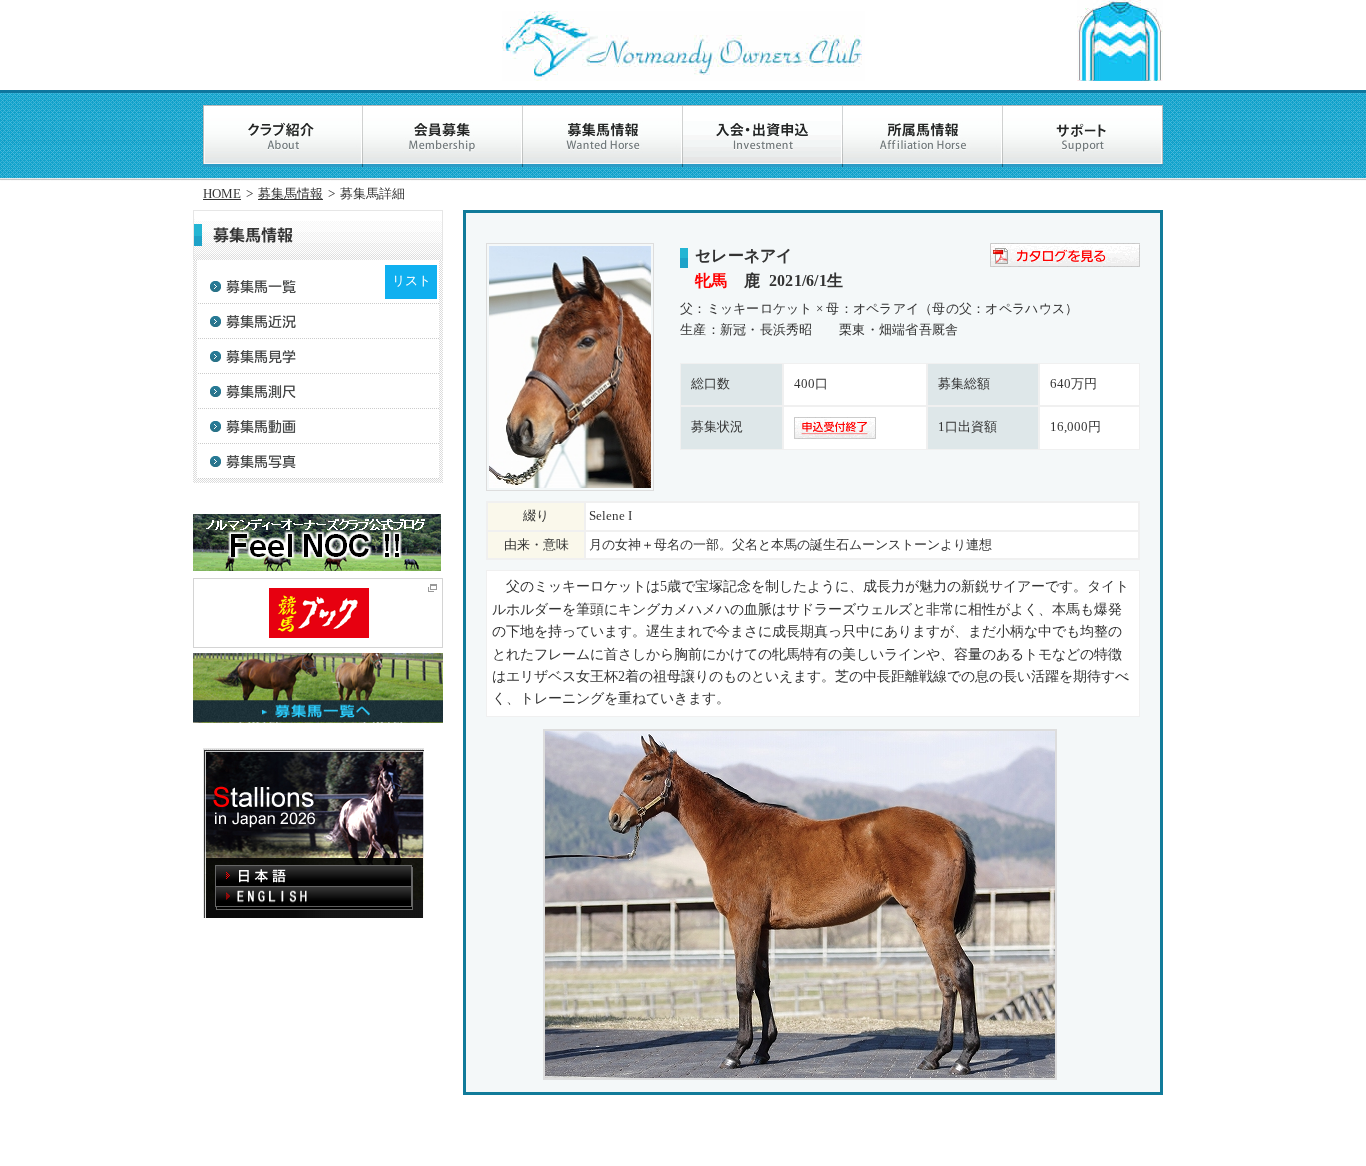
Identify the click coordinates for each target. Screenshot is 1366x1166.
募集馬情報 (290, 193)
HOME (222, 193)
